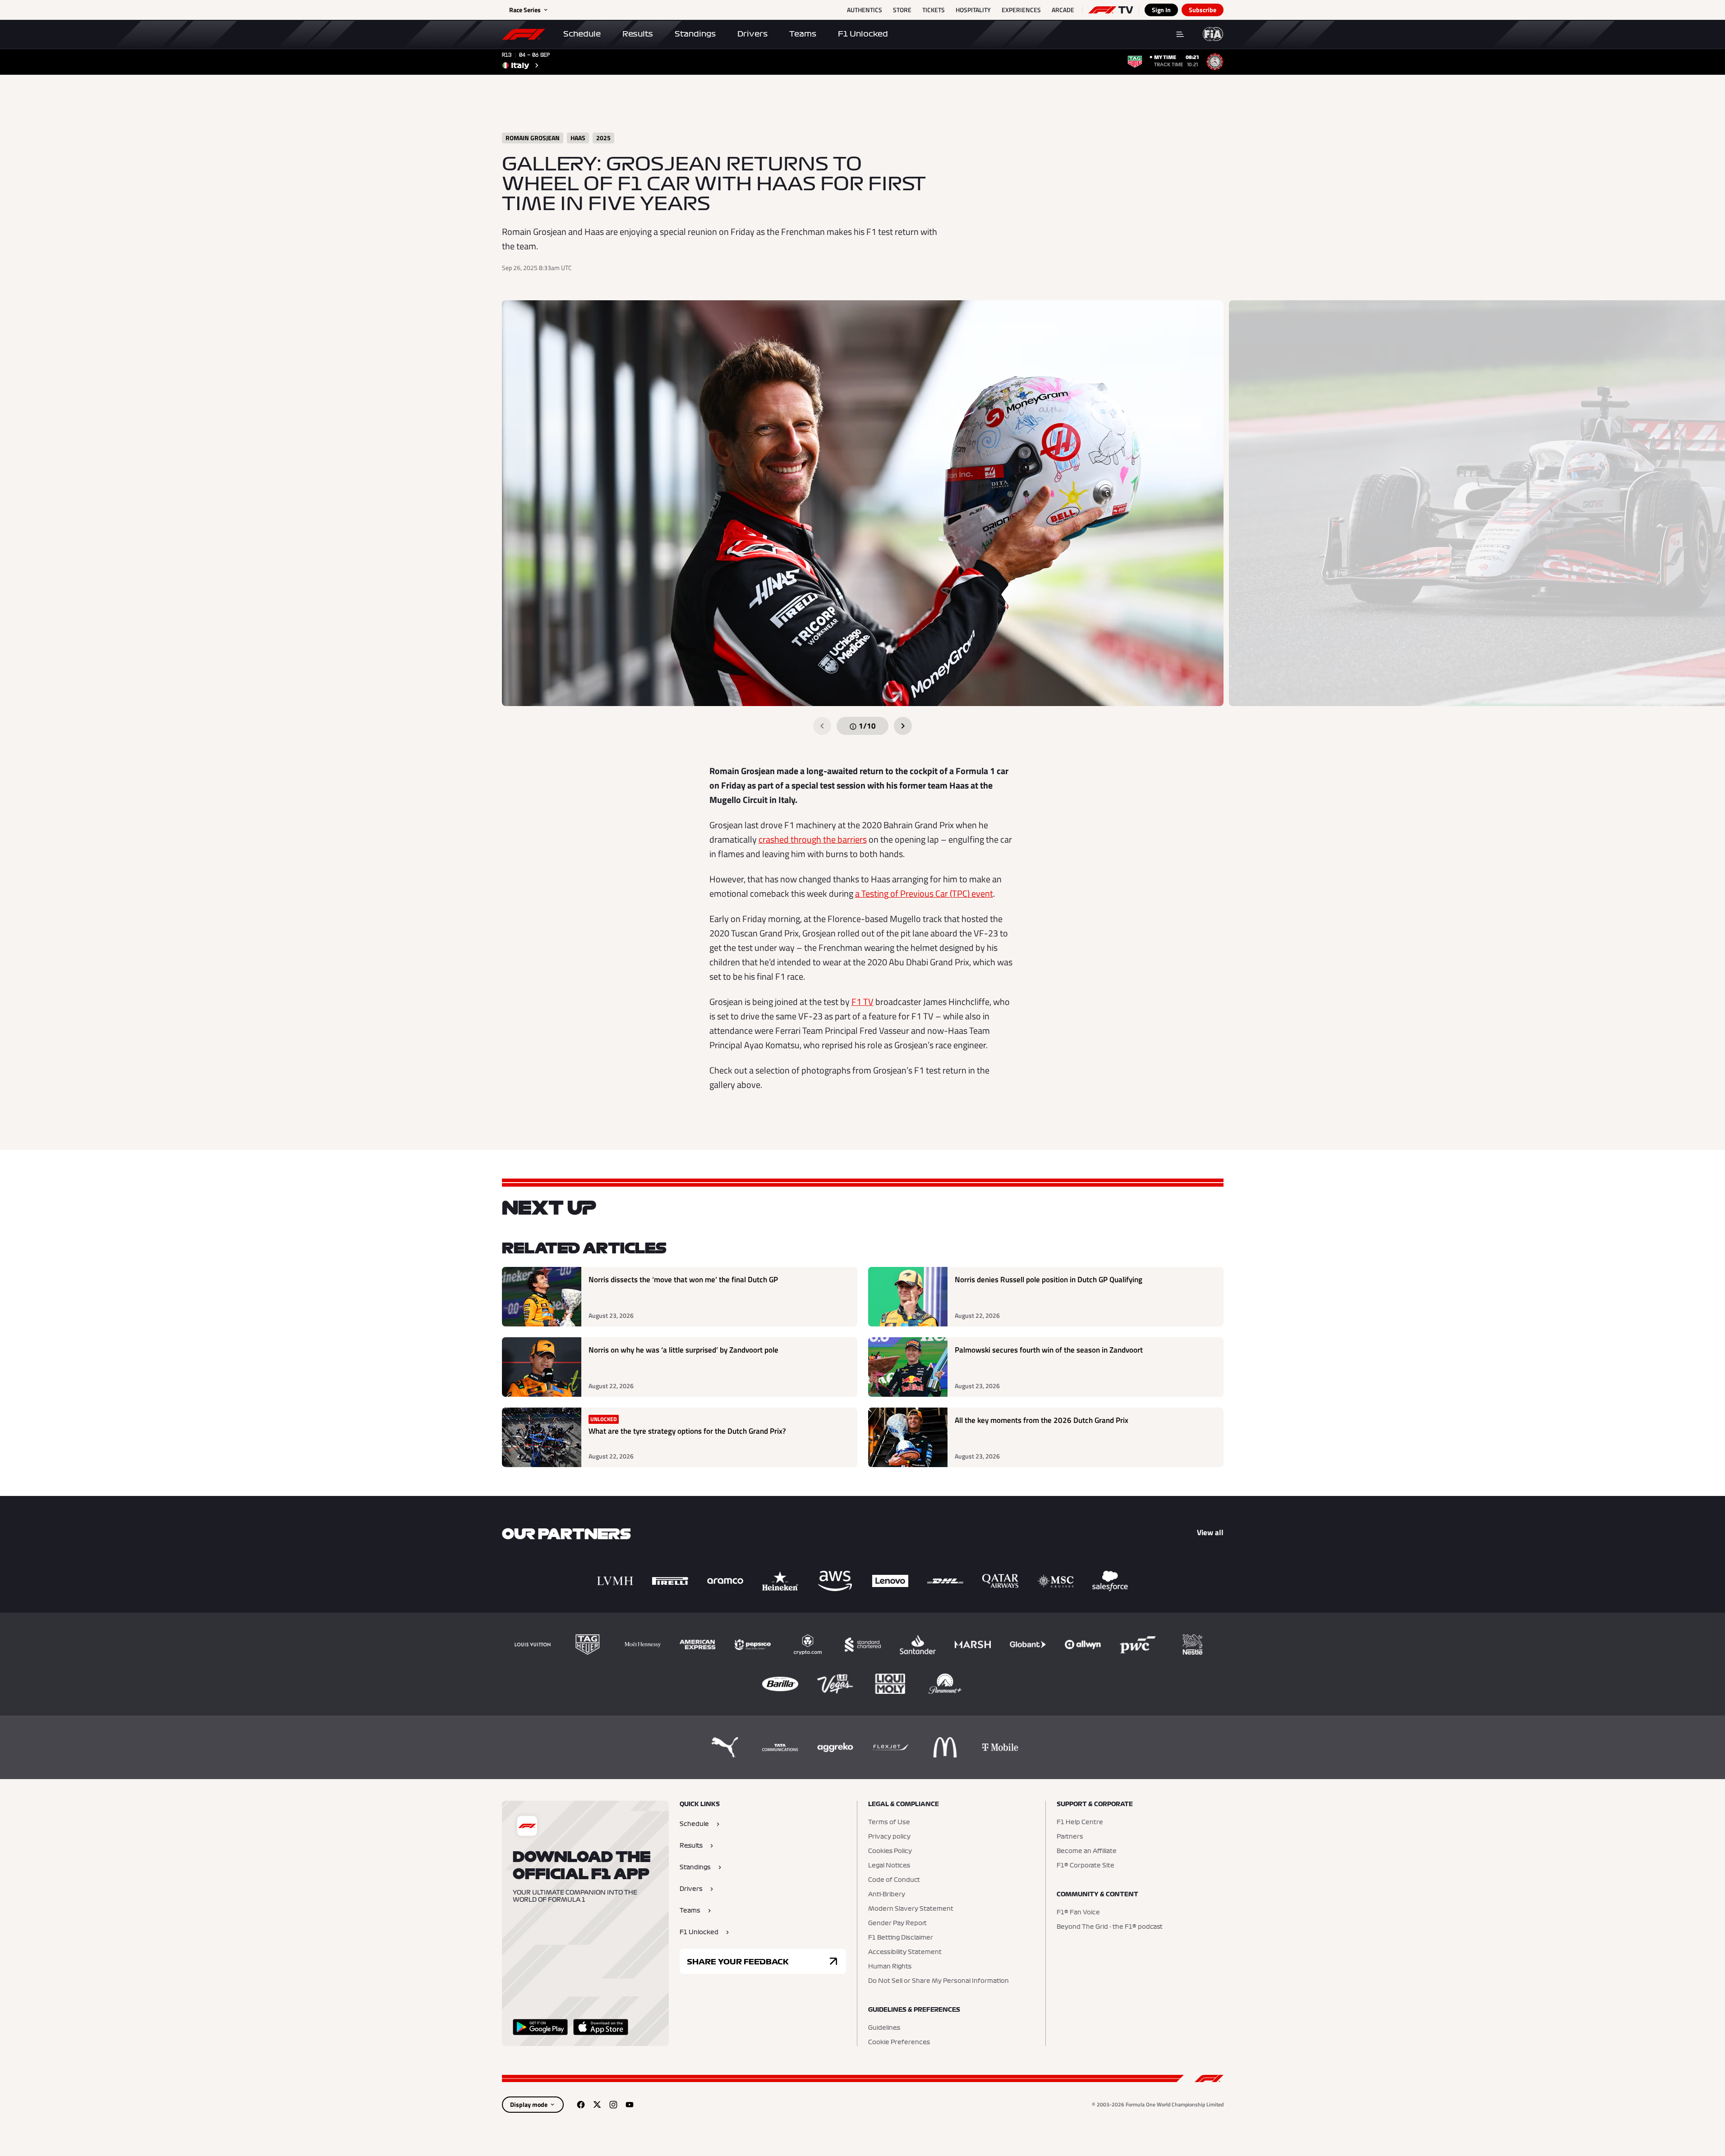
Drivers (752, 34)
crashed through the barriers (813, 839)
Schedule (582, 34)
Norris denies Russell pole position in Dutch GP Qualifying (1049, 1280)
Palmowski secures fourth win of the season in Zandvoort (1049, 1350)
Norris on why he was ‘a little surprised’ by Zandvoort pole (683, 1350)
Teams (803, 34)
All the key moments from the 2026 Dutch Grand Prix (1042, 1420)
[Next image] (903, 726)
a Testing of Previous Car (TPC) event (924, 893)
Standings (695, 34)
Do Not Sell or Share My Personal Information (938, 1981)
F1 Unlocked (863, 34)
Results (638, 34)
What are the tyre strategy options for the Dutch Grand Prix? (687, 1431)
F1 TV (862, 1002)
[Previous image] (822, 726)
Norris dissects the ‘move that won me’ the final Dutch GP (683, 1280)
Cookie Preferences (899, 2042)
